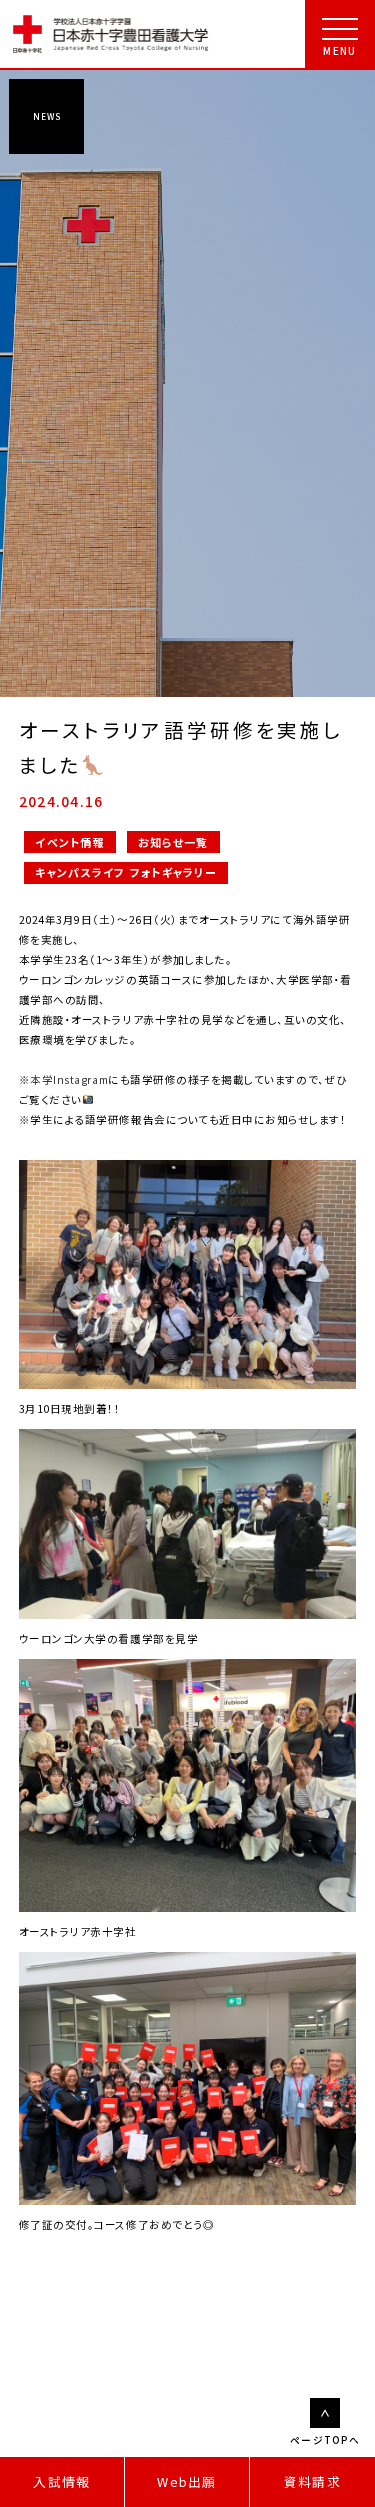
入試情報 (61, 2481)
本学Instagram (69, 1079)
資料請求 (312, 2481)
